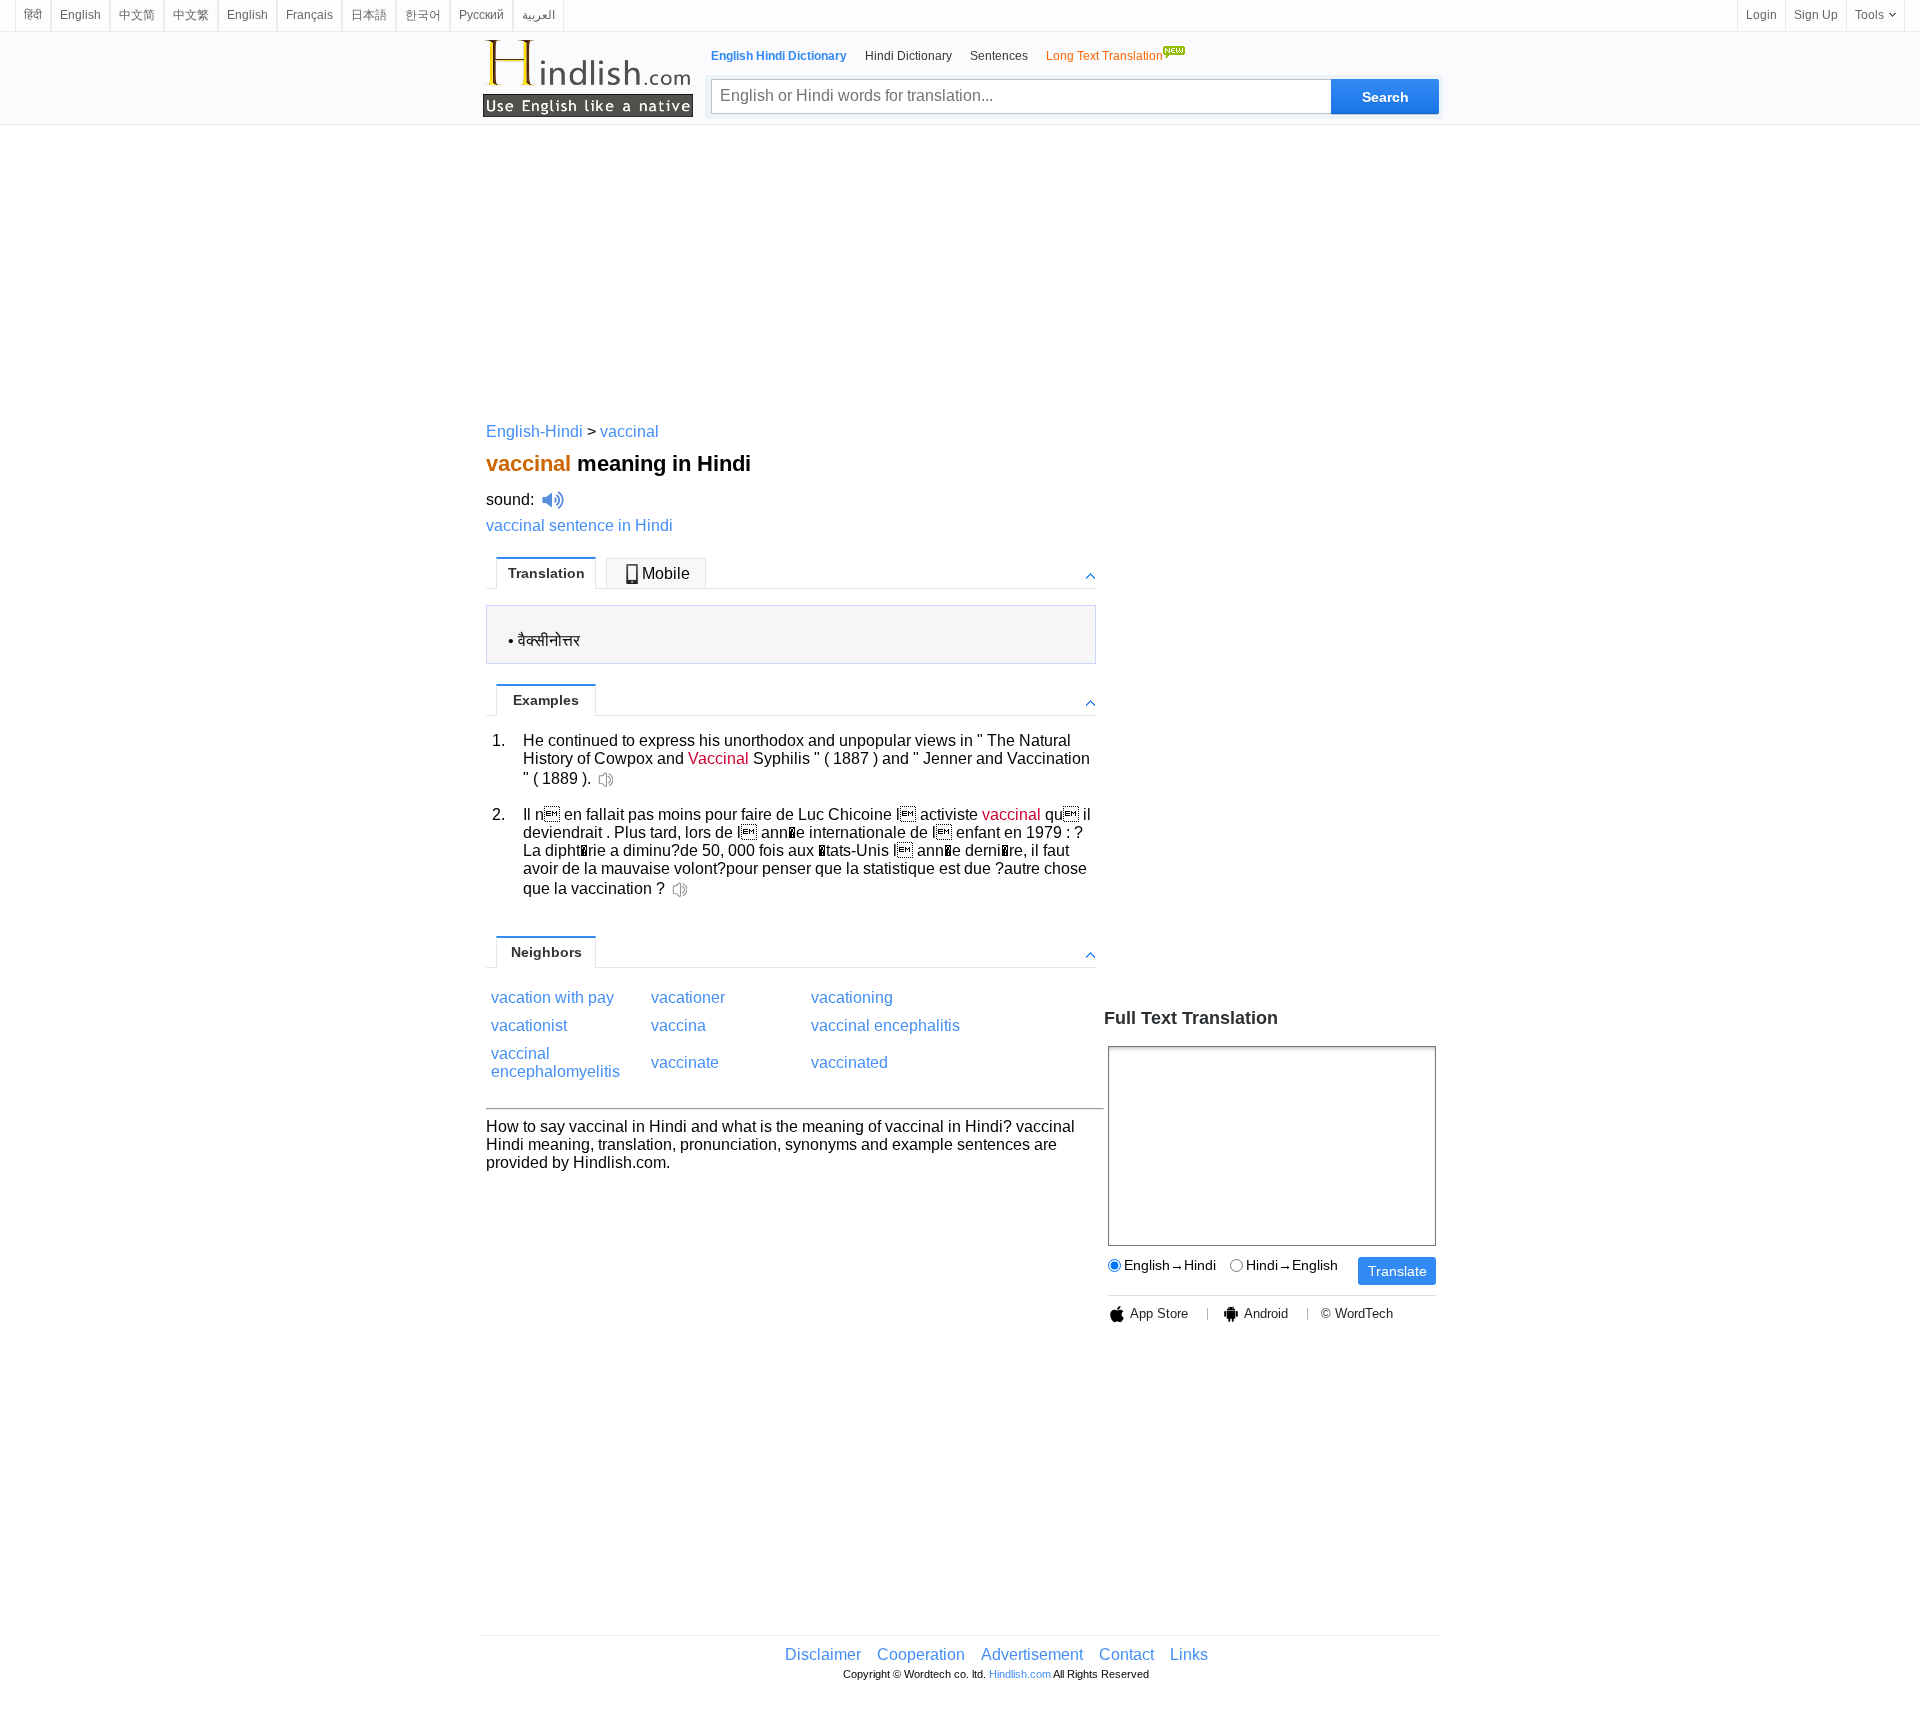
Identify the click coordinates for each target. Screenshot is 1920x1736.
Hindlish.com (1020, 1674)
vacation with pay (552, 997)
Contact (1126, 1654)
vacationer (688, 997)
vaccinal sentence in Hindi (579, 525)
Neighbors (546, 952)
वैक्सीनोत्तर (549, 640)
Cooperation (921, 1654)
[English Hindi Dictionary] (588, 78)
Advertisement (1032, 1654)
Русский (481, 15)
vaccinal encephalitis (885, 1025)
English (80, 15)
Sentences (999, 56)
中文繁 (191, 15)
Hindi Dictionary (908, 56)
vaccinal (629, 431)
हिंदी (33, 15)
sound (508, 499)
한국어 (423, 15)
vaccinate (685, 1062)
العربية (538, 15)
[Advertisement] (960, 270)
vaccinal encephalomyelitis (555, 1062)
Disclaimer (823, 1654)
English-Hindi (534, 431)
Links (1189, 1654)
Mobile (666, 573)
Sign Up (1816, 15)
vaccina (678, 1025)
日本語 (369, 15)
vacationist (529, 1025)
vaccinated (849, 1062)
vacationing (852, 997)
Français (309, 15)
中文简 (137, 15)
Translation (546, 573)
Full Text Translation (1191, 1018)
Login (1761, 15)
